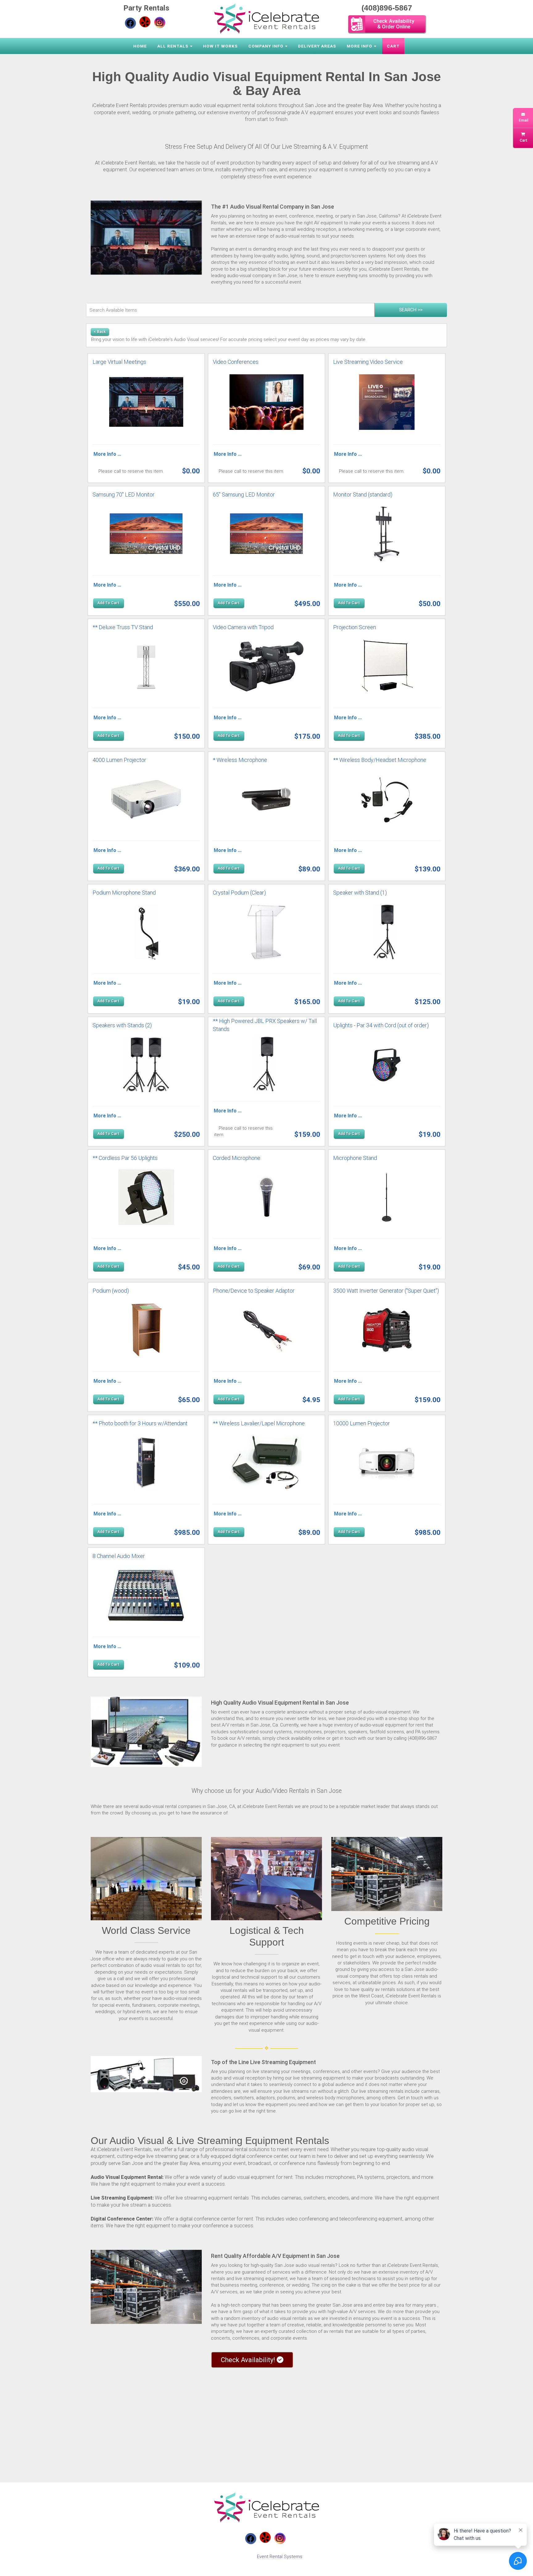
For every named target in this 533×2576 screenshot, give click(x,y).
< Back (100, 332)
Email (523, 120)
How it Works (220, 46)
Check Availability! (249, 2360)
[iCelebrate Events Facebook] (130, 23)
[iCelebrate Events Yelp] (145, 22)
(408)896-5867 (387, 8)
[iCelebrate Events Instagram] (160, 22)
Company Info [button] (266, 46)
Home (140, 46)
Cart (393, 46)
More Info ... (107, 454)
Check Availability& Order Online (394, 24)
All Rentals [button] (173, 46)
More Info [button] (359, 46)
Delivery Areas (317, 46)
